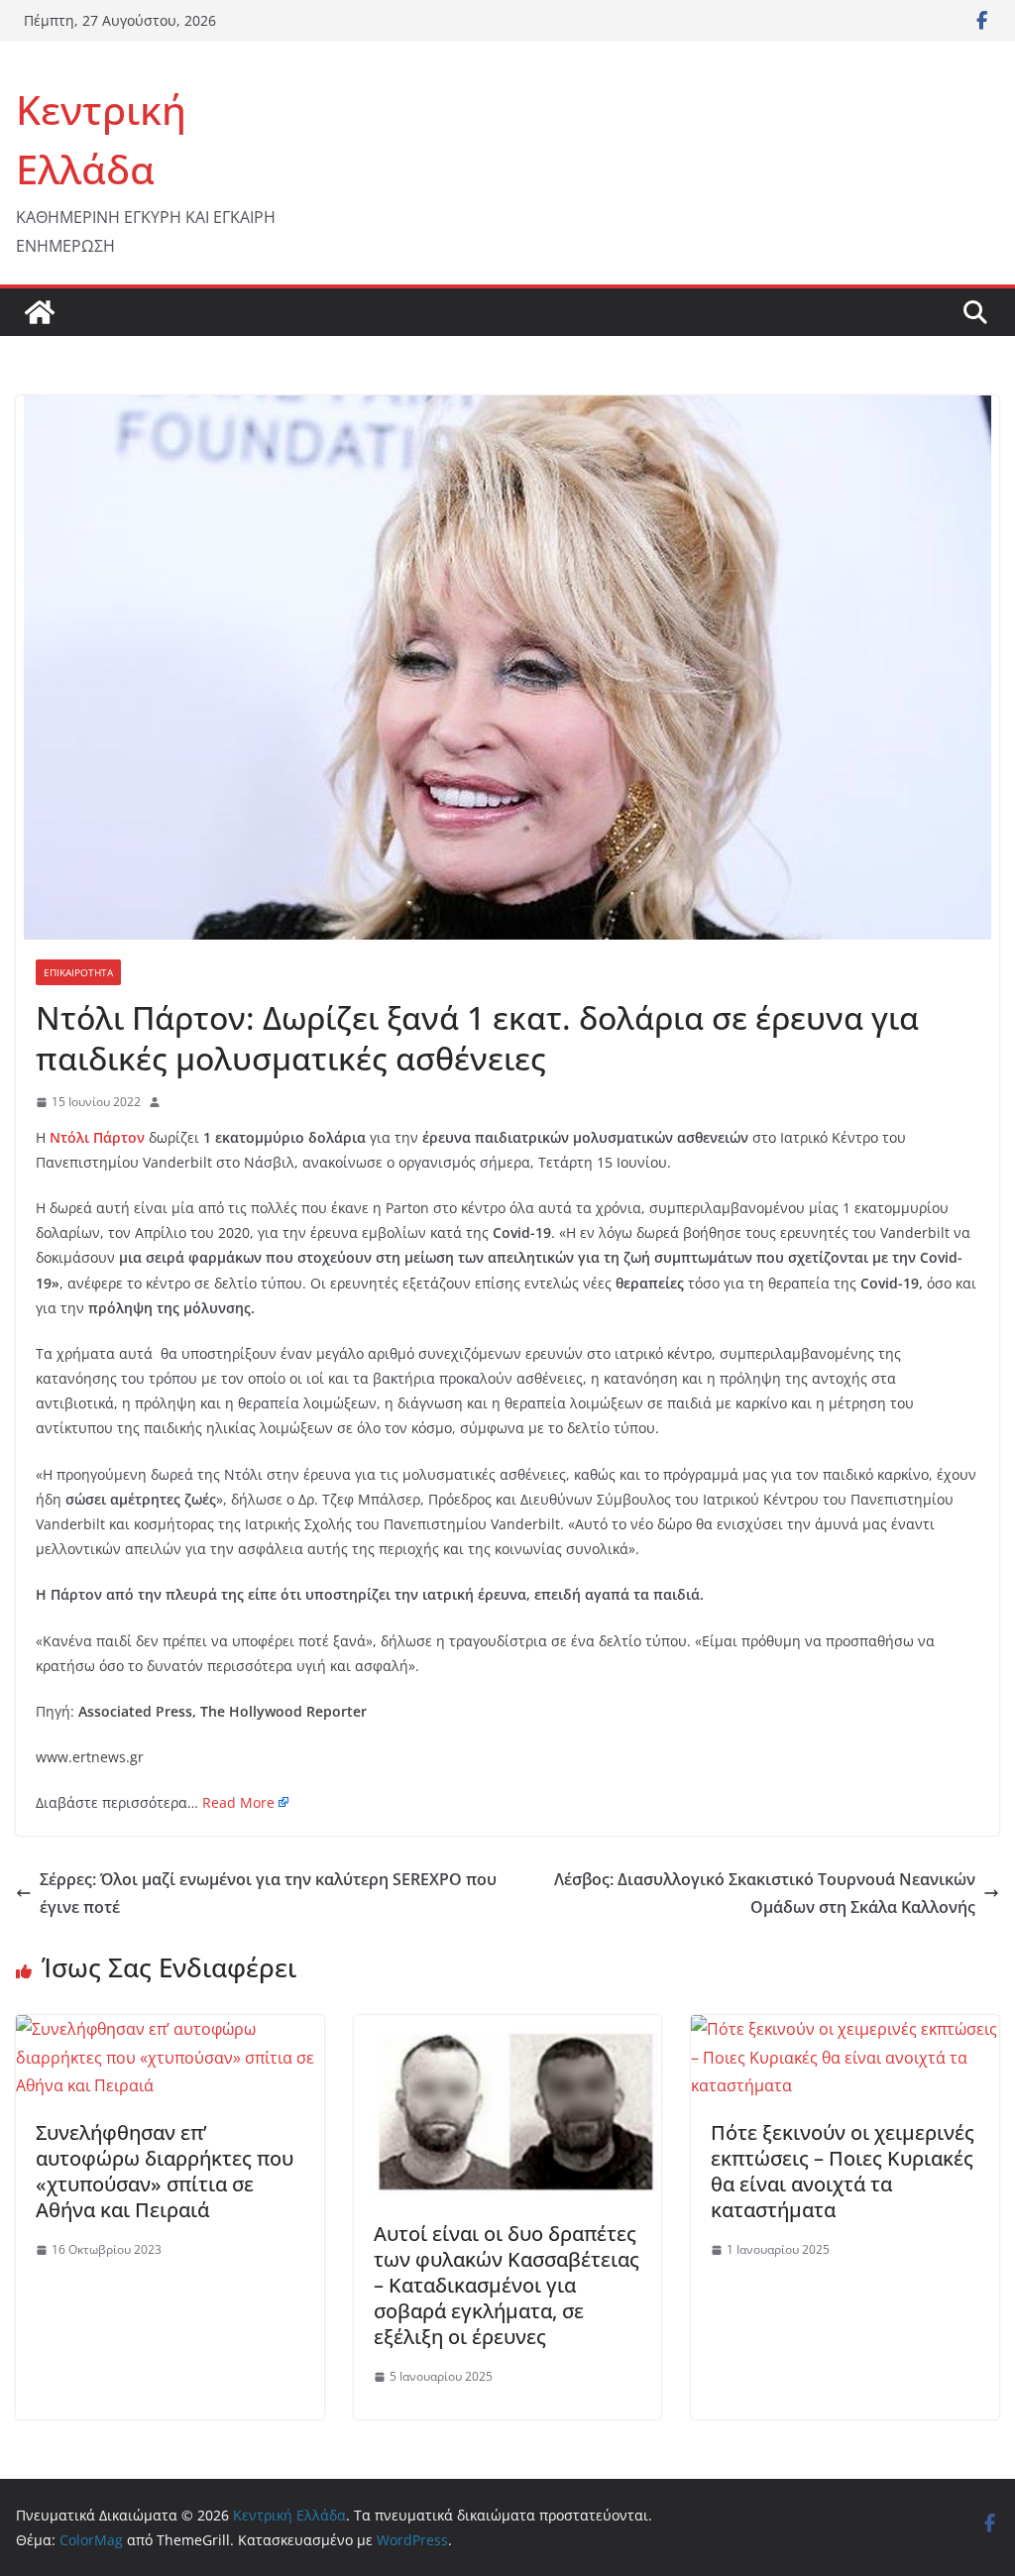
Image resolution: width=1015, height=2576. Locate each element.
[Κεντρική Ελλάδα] (40, 312)
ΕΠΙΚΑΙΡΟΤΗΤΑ (78, 972)
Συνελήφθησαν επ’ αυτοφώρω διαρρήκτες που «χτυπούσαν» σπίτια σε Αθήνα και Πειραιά (165, 2171)
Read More (238, 1802)
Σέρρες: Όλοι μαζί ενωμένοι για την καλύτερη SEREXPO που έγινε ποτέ (268, 1894)
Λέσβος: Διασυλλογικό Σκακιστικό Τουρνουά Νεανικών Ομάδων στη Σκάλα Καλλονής (765, 1894)
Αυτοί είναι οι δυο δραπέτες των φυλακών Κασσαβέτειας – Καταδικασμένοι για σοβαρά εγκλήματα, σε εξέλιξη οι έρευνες (507, 2285)
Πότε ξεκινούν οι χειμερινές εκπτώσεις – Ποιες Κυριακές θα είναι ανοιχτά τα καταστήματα (843, 2171)
